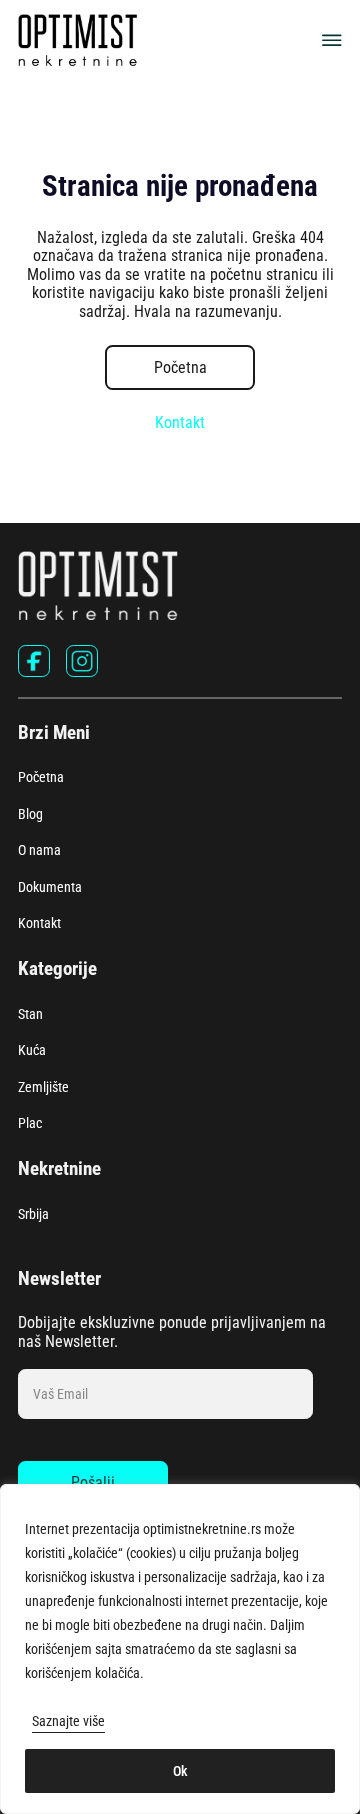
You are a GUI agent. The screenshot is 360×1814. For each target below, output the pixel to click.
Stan (30, 1014)
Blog (30, 814)
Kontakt (180, 423)
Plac (30, 1123)
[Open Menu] (332, 40)
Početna (180, 367)
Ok (180, 1771)
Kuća (32, 1050)
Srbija (33, 1214)
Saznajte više (68, 1721)
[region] (180, 1649)
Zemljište (43, 1087)
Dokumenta (50, 887)
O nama (39, 850)
